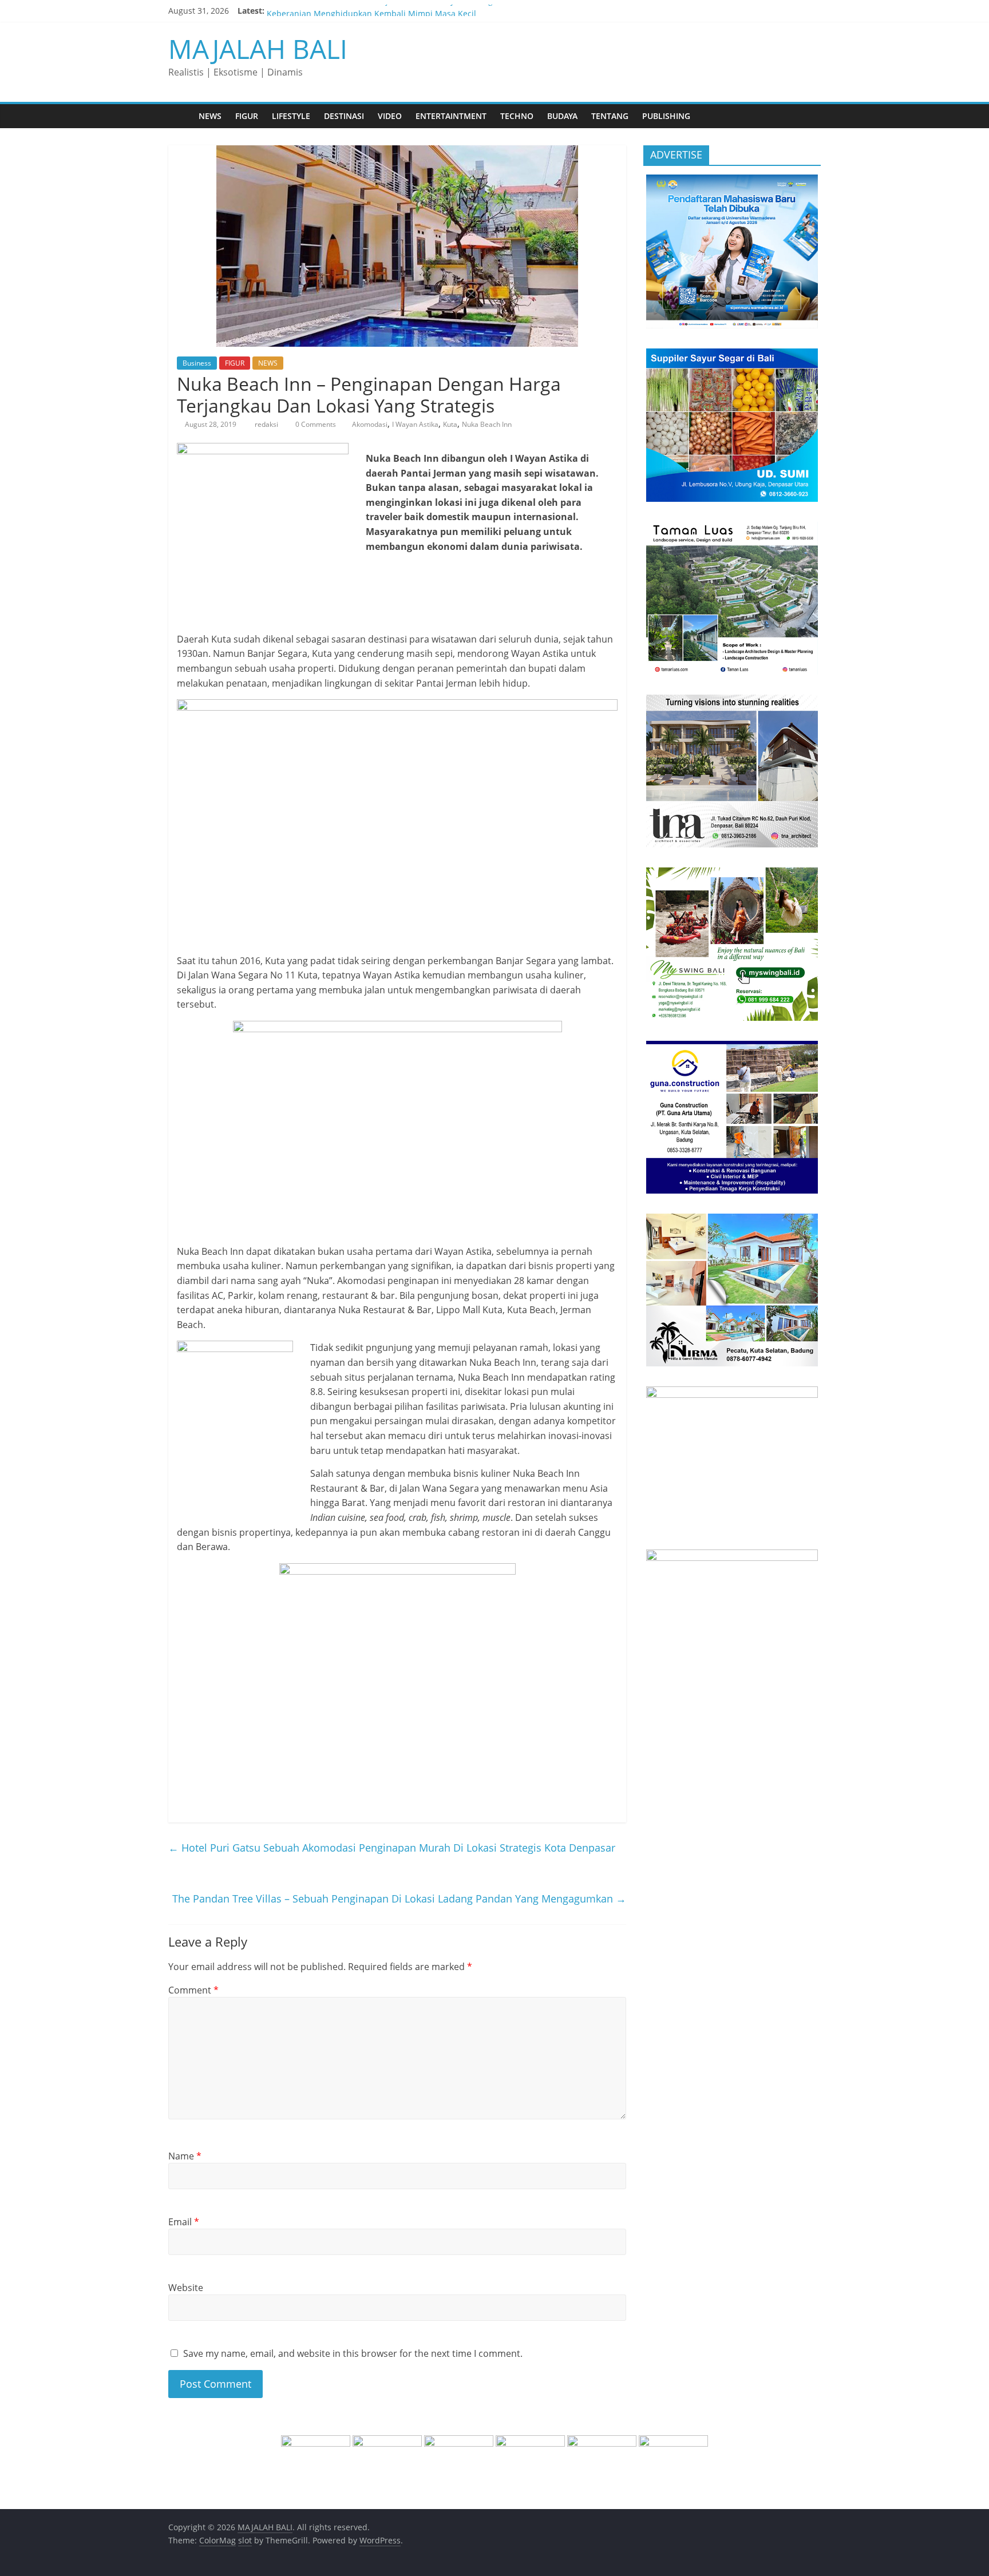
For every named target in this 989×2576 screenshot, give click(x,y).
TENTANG (610, 116)
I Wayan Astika (415, 424)
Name (185, 2156)
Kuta (450, 424)
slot (245, 2540)
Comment (193, 1990)
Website (186, 2288)
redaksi (267, 424)
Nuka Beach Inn (487, 424)
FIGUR (247, 116)
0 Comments (315, 424)
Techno (517, 116)
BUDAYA (562, 116)
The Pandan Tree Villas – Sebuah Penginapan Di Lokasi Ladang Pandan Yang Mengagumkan (399, 1899)
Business (197, 363)
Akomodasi (370, 424)
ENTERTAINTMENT (451, 116)
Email (184, 2222)
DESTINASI (344, 116)
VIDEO (390, 116)
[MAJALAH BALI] (180, 116)
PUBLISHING (666, 116)
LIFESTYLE (291, 116)
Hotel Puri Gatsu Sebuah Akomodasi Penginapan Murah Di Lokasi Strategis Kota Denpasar (392, 1848)
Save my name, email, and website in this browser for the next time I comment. (353, 2353)
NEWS (210, 116)
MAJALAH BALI (258, 49)
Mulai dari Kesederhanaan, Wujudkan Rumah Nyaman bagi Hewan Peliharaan (417, 11)
